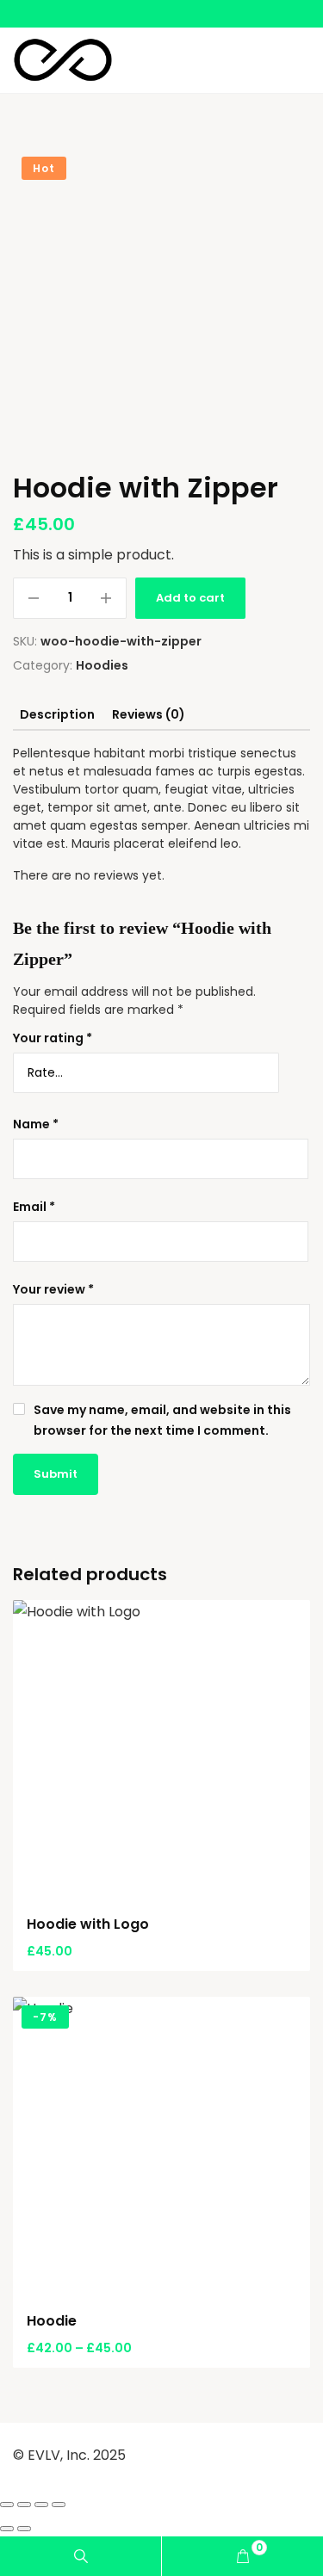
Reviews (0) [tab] (149, 714)
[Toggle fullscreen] (24, 2505)
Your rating (53, 1038)
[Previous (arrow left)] (7, 2529)
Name (36, 1124)
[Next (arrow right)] (24, 2529)
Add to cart (190, 598)
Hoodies (102, 665)
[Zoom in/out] (7, 2505)
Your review (53, 1289)
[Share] (41, 2505)
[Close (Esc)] (59, 2505)
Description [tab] (57, 714)
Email (34, 1207)
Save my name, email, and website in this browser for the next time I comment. (162, 1420)
